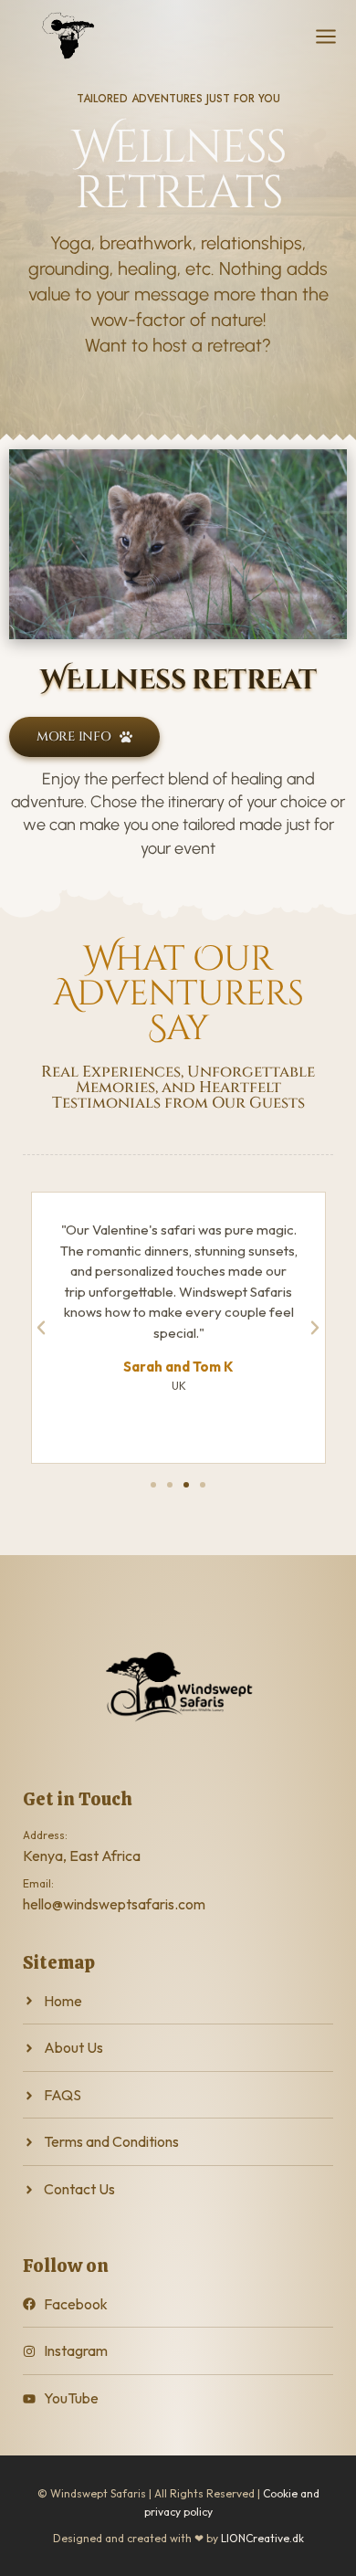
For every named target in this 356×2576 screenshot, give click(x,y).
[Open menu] (326, 37)
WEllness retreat (178, 680)
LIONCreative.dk (262, 2538)
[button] (41, 1328)
